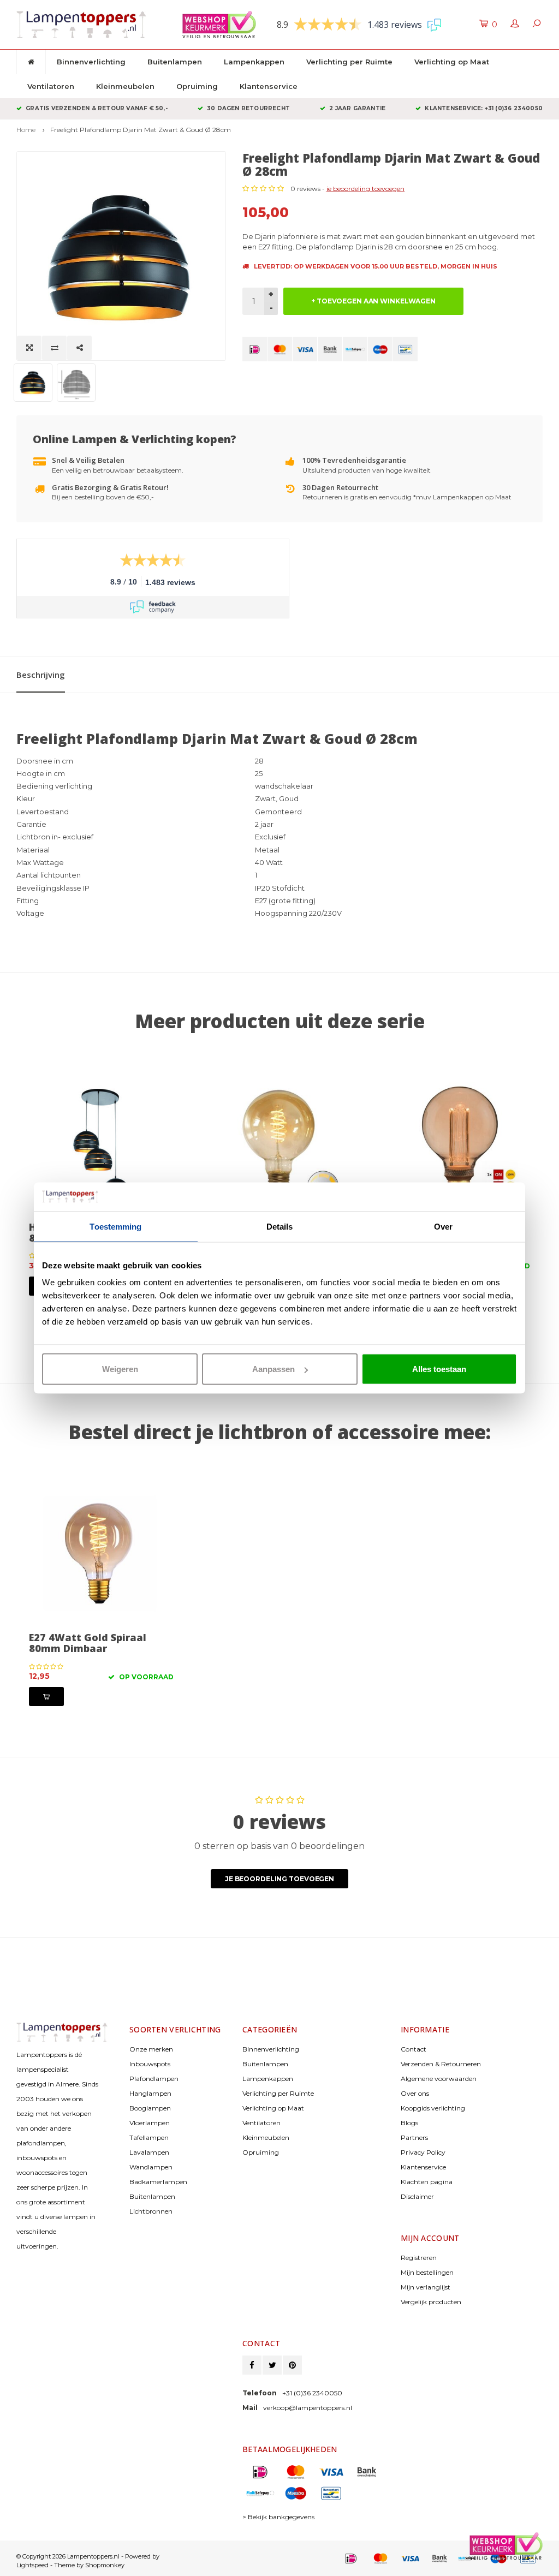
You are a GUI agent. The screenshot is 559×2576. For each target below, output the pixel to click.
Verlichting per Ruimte (349, 62)
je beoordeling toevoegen (365, 189)
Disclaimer (417, 2196)
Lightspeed (32, 2565)
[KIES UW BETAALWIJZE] (255, 349)
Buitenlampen (175, 62)
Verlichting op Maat (452, 62)
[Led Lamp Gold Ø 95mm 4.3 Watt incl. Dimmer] (280, 1144)
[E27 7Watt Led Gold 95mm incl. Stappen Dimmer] (101, 1144)
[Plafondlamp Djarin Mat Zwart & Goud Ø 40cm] (458, 1144)
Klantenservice (269, 86)
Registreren (419, 2258)
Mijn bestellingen (427, 2272)
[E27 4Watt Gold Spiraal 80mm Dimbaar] (101, 1555)
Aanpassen (273, 1369)
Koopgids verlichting (433, 2108)
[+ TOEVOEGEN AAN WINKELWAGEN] (46, 1697)
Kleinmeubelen (125, 86)
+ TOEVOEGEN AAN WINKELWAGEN (373, 301)
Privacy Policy (423, 2152)
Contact (414, 2049)
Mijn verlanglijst (426, 2287)
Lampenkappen (254, 62)
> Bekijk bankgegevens (278, 2517)
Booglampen (150, 2108)
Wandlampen (151, 2167)
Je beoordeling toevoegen (279, 1879)
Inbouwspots (150, 2064)
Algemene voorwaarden (439, 2079)
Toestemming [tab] (115, 1226)
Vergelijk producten (431, 2302)
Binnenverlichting (91, 62)
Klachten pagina (427, 2182)
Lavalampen (149, 2152)
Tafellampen (149, 2137)
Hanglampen (150, 2093)
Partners (414, 2137)
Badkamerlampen (158, 2182)
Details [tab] (280, 1226)
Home (26, 130)
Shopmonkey (105, 2565)
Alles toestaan (439, 1369)
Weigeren (120, 1369)
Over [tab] (443, 1226)
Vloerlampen (150, 2123)
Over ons (415, 2093)
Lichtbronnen (151, 2211)
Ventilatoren (51, 86)
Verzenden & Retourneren (441, 2064)
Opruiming (197, 86)
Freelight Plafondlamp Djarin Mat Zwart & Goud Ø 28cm (141, 130)
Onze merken (151, 2049)
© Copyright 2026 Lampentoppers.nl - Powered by (88, 2556)
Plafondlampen (154, 2079)
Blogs (409, 2123)
